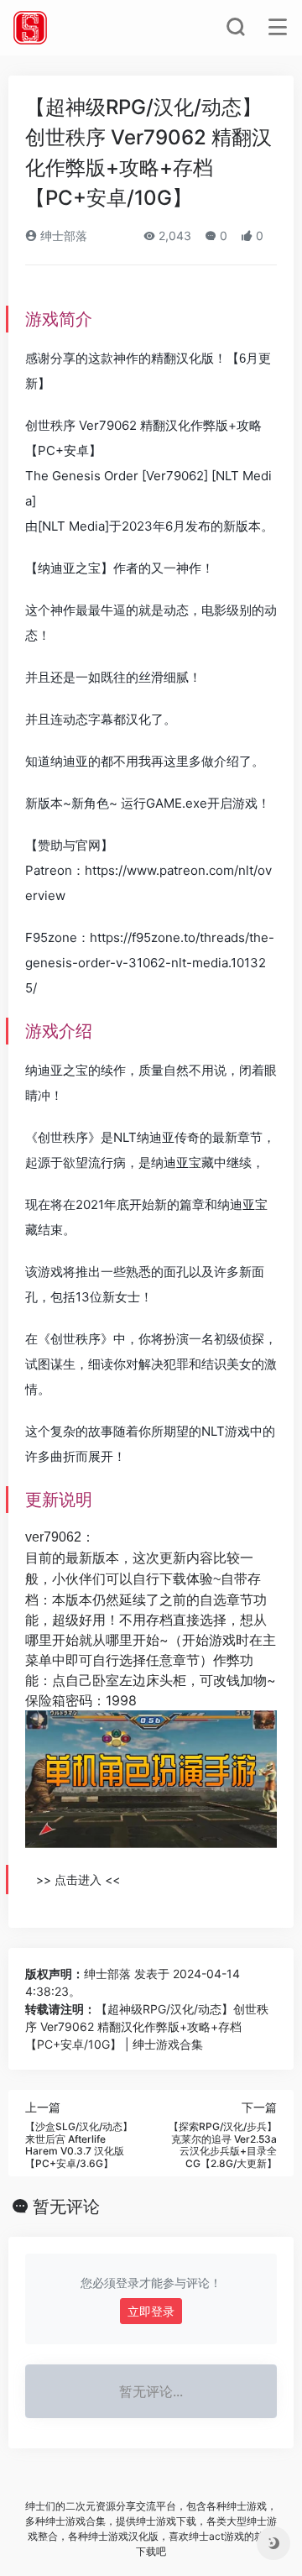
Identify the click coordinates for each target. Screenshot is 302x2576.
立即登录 (151, 2311)
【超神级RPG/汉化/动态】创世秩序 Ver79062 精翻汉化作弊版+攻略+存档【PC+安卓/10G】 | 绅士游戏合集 (147, 2026)
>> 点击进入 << (78, 1880)
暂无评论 (66, 2207)
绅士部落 (62, 236)
